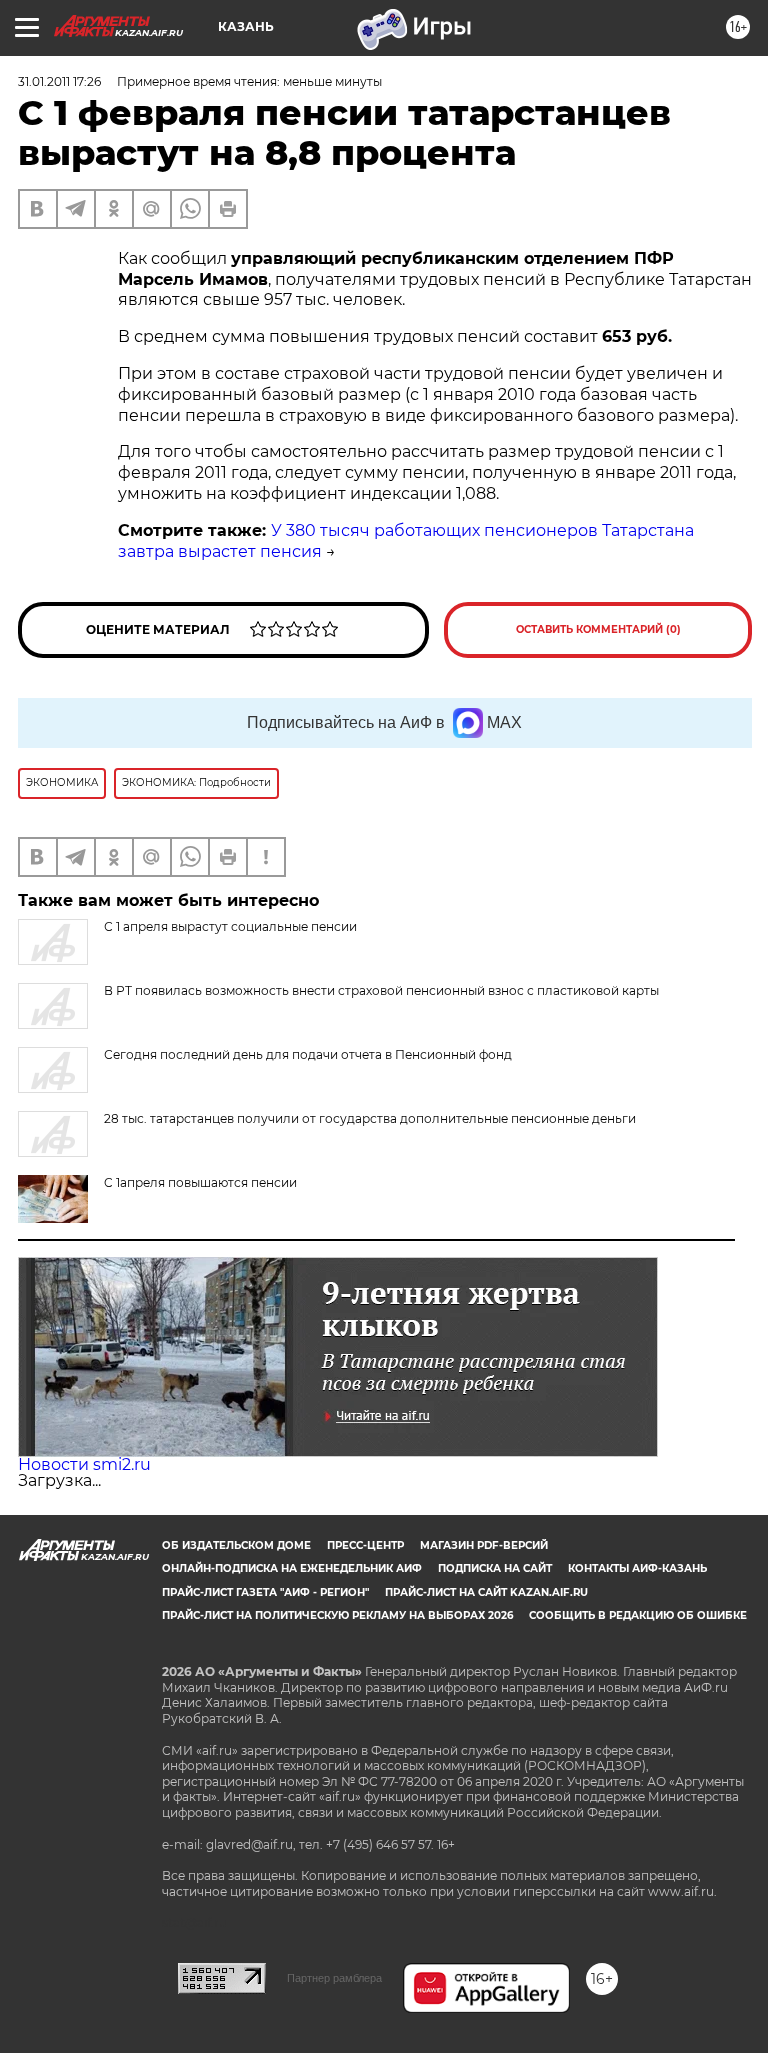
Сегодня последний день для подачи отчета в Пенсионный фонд (308, 1054)
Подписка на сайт (495, 1568)
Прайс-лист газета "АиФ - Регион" (265, 1592)
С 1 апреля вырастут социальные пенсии (230, 926)
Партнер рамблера (334, 1978)
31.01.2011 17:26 (59, 81)
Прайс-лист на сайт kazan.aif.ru (486, 1592)
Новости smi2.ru (84, 1464)
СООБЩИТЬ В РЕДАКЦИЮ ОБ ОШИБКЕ (638, 1615)
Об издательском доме (236, 1545)
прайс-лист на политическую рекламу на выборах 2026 (337, 1615)
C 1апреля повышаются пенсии (200, 1182)
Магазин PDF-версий (484, 1545)
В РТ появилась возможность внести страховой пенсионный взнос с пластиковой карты (381, 990)
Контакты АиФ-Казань (637, 1568)
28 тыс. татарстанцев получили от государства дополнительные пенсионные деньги (370, 1118)
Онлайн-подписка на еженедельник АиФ (292, 1568)
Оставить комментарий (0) (598, 629)
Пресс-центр (365, 1545)
